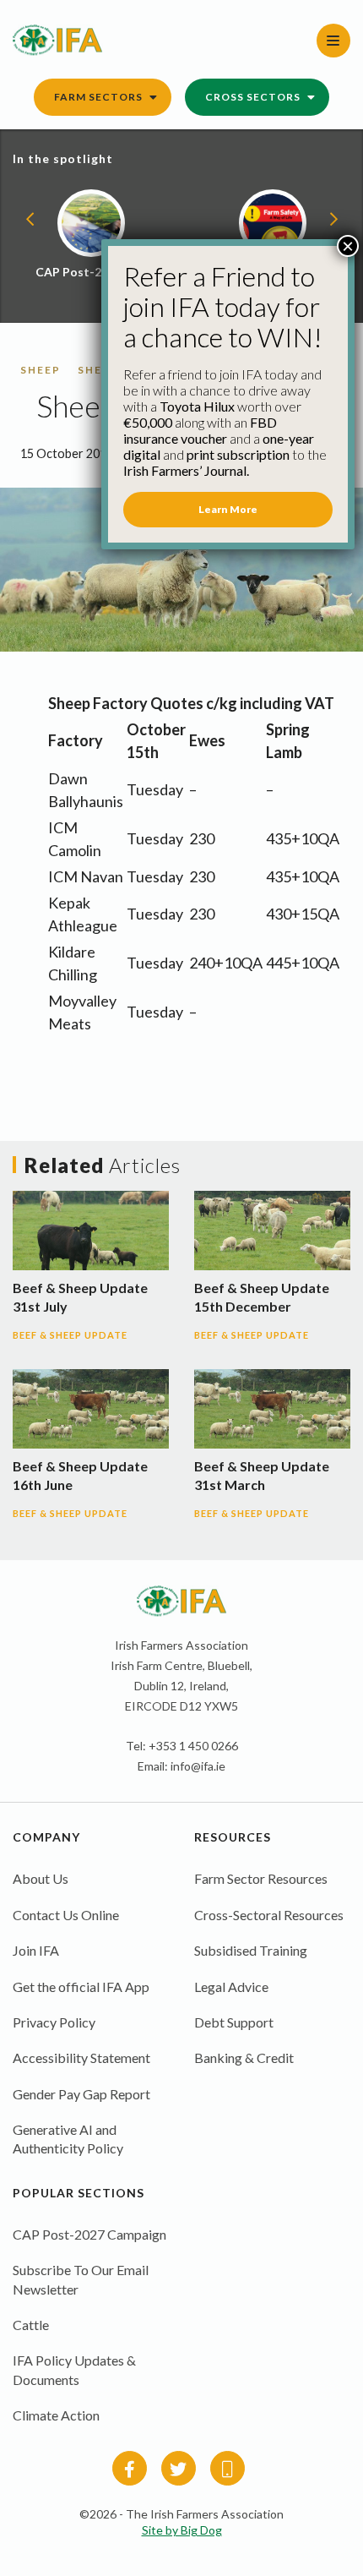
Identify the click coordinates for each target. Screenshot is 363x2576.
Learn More (228, 509)
